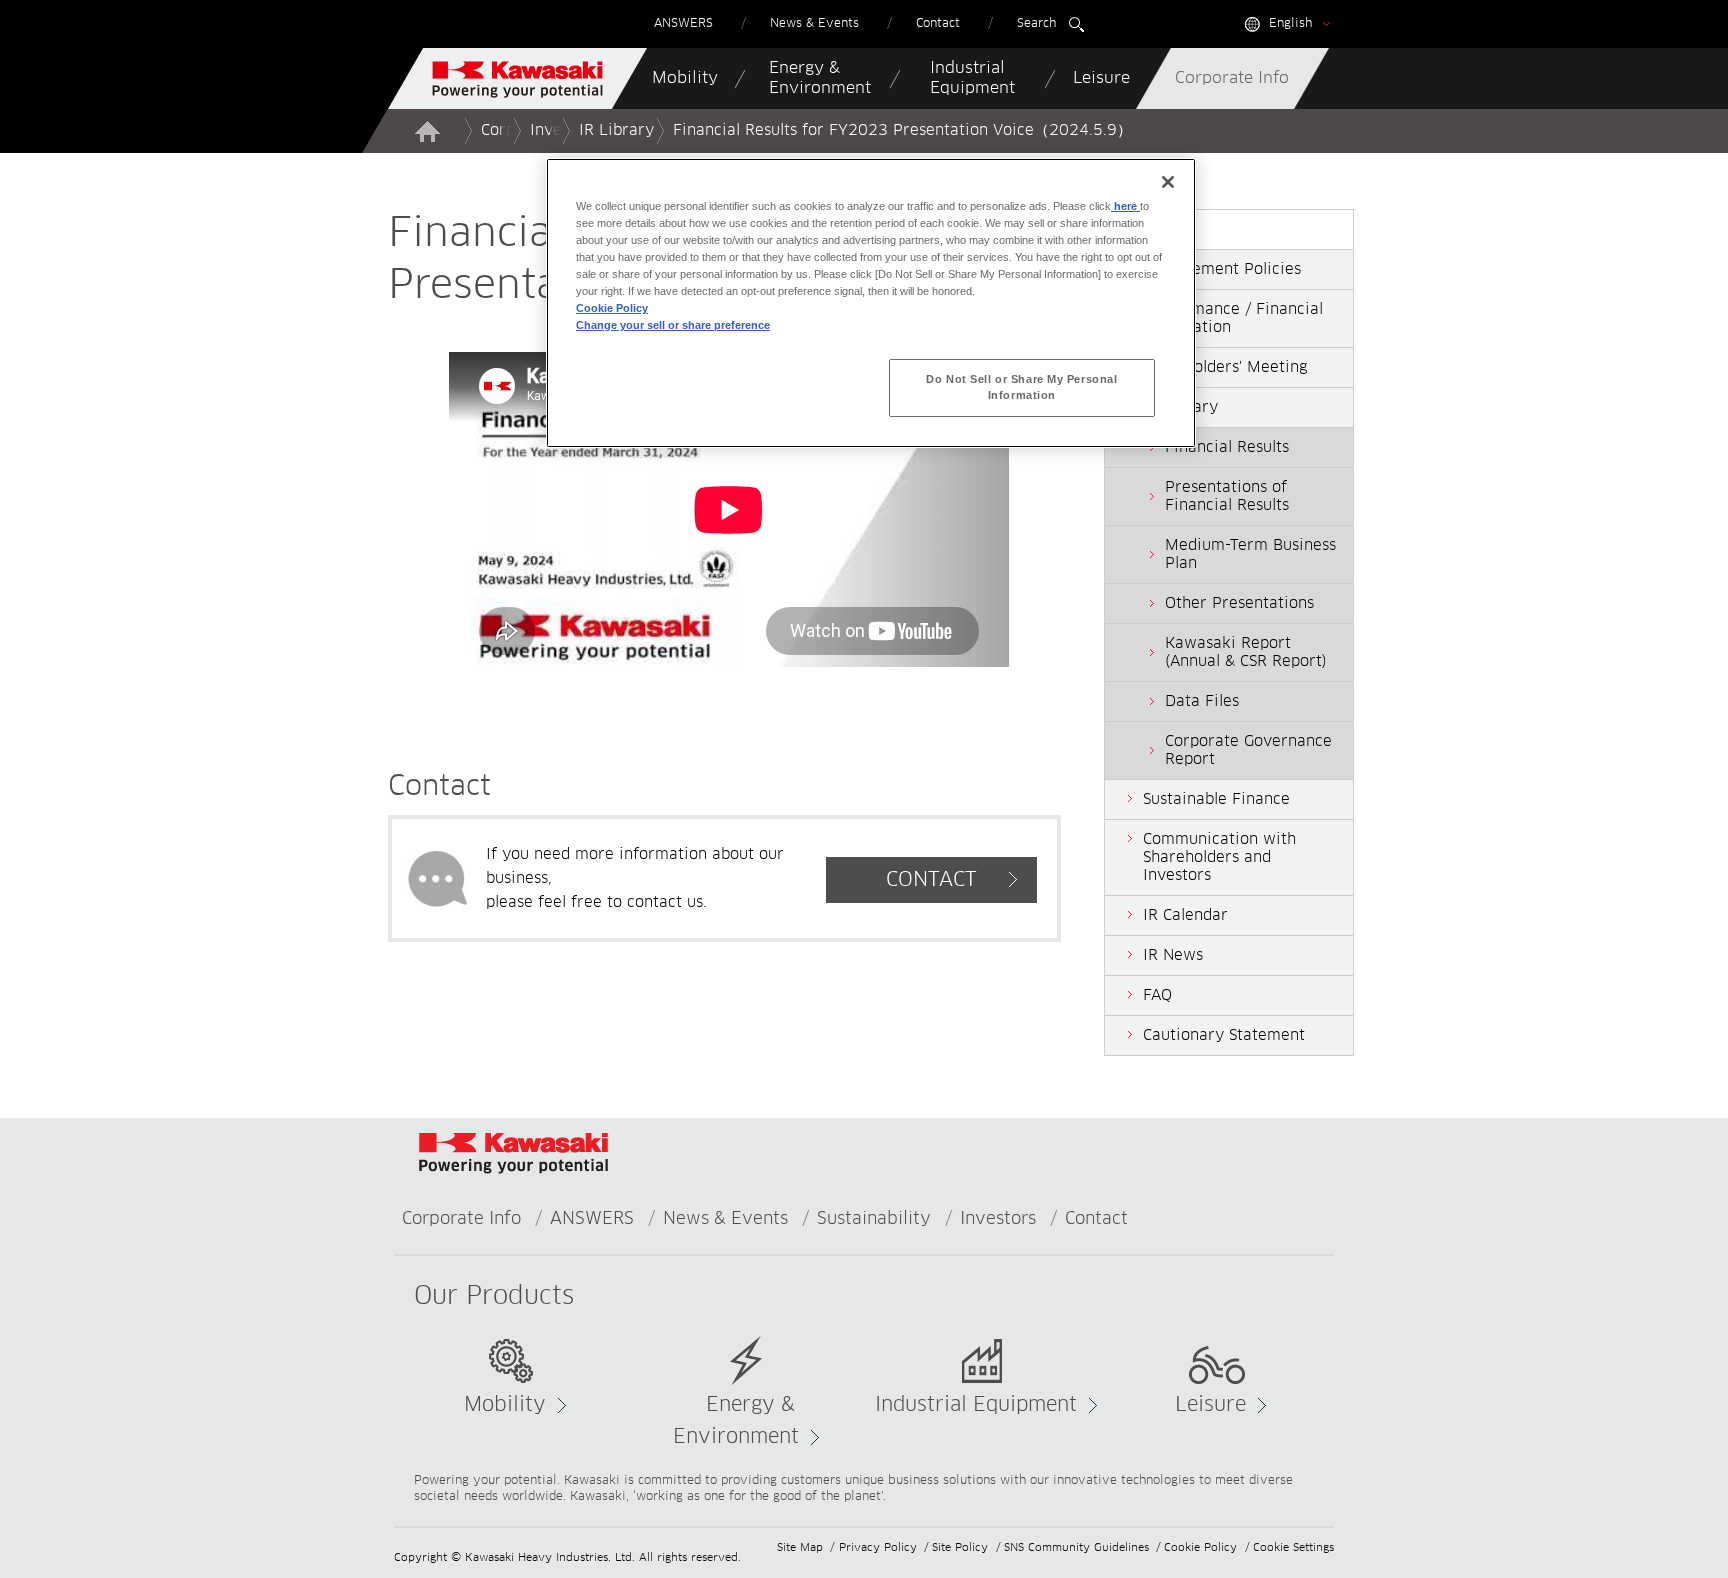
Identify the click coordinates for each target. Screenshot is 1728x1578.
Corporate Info (461, 1219)
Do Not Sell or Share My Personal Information (1021, 387)
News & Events (725, 1219)
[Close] (1168, 182)
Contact (1096, 1219)
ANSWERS (592, 1219)
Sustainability (874, 1219)
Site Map (800, 1547)
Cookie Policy (1200, 1547)
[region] (871, 303)
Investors (998, 1219)
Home (427, 131)
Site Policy (960, 1547)
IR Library (616, 130)
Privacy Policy (878, 1547)
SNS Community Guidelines (1076, 1547)
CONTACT (931, 880)
